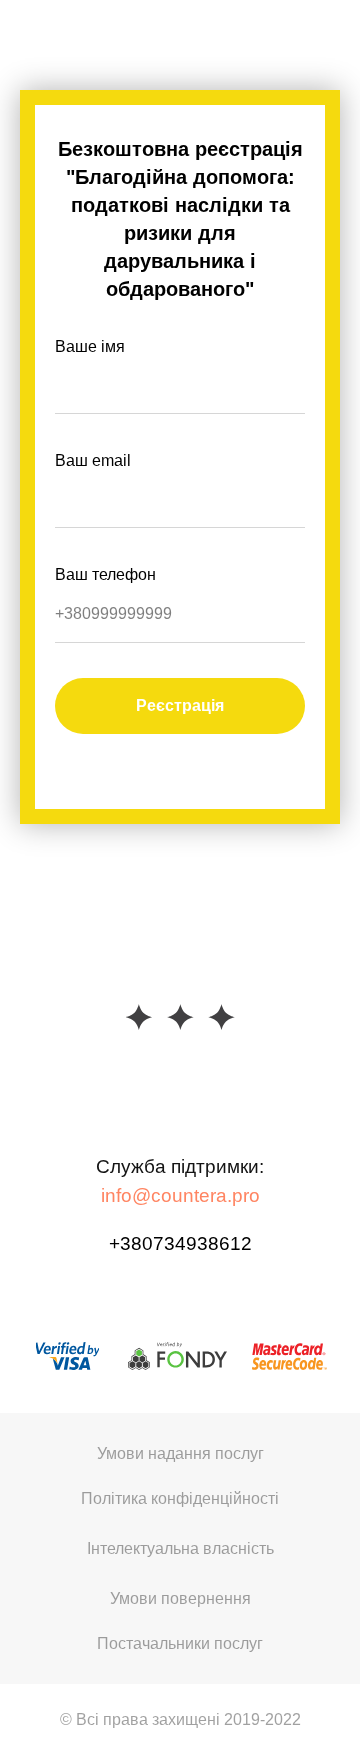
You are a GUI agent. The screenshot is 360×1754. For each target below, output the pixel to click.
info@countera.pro (180, 1195)
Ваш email (93, 460)
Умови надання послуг (180, 1453)
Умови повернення (180, 1598)
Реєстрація (180, 705)
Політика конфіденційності (180, 1498)
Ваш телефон (105, 574)
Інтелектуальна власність (180, 1548)
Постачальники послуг (180, 1643)
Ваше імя (90, 346)
